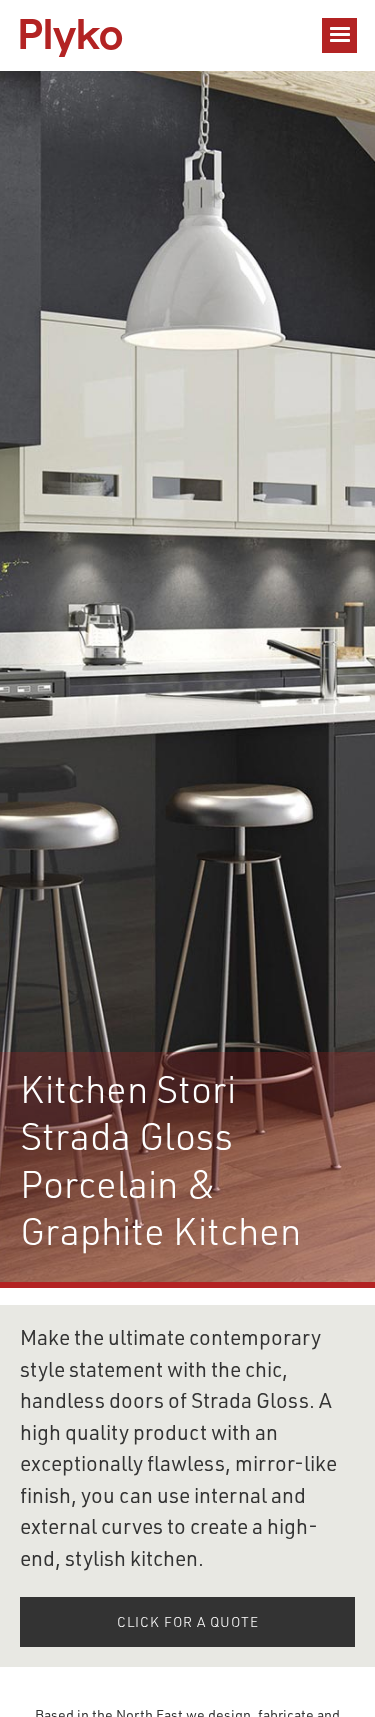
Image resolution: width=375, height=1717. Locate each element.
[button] (339, 35)
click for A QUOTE (188, 1624)
